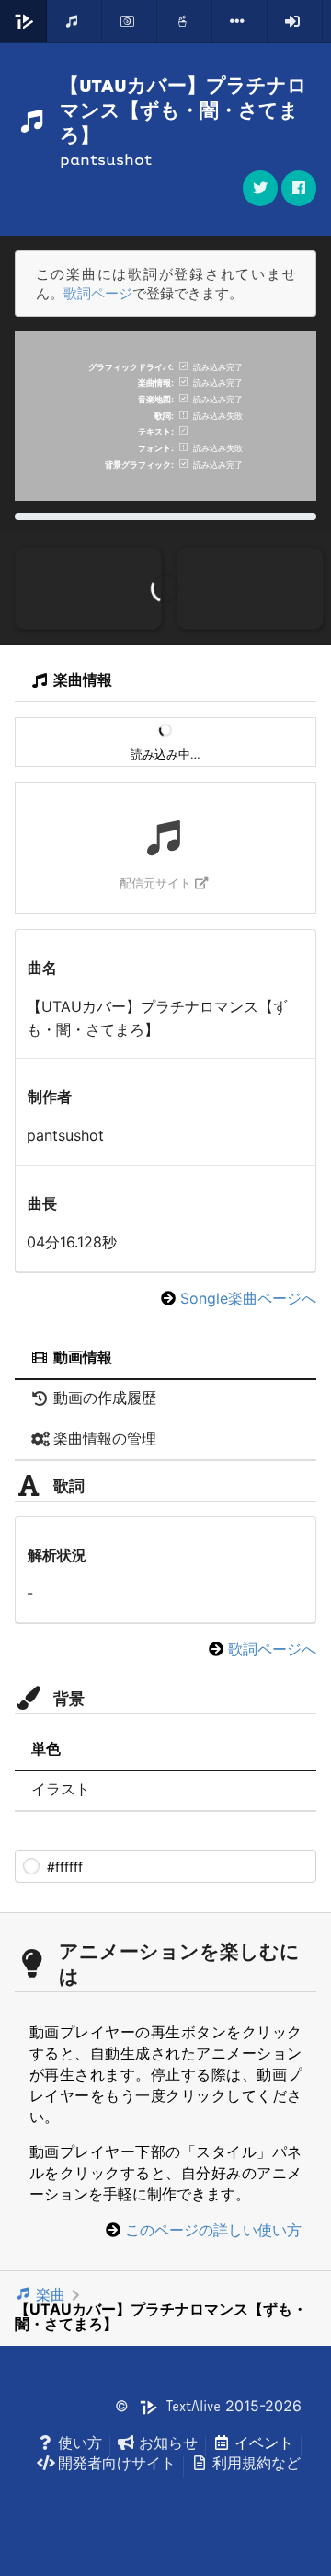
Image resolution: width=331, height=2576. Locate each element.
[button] (299, 188)
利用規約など (257, 2463)
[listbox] (240, 21)
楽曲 (51, 2294)
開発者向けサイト (117, 2463)
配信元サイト (155, 883)
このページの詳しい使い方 (213, 2230)
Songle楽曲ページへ (248, 1298)
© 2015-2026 (208, 2406)
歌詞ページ (98, 293)
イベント (264, 2443)
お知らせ (168, 2443)
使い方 (80, 2443)
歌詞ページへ (272, 1649)
